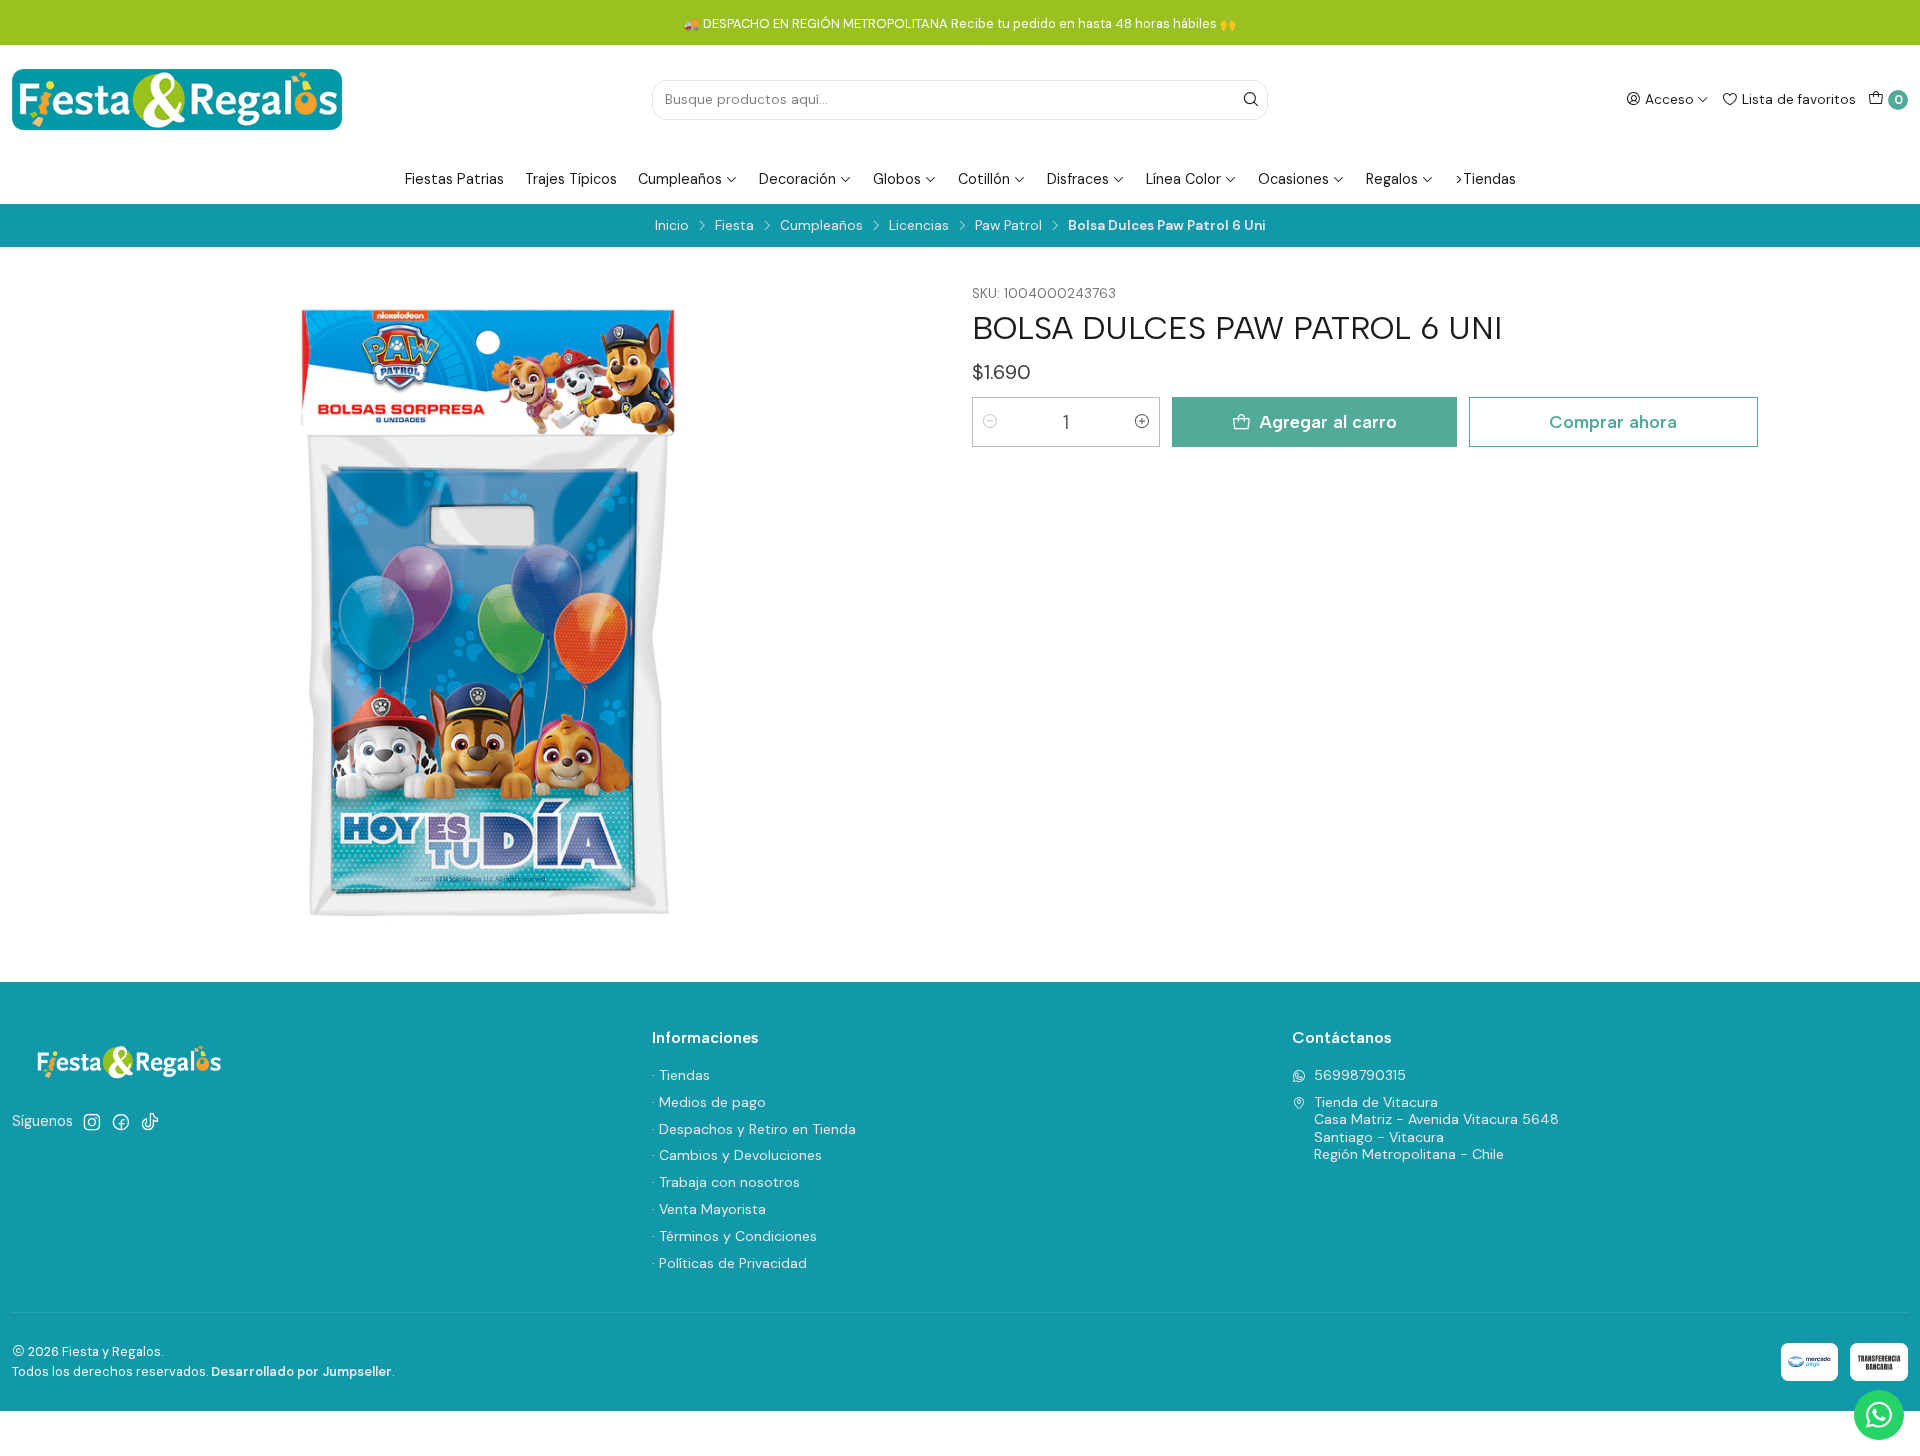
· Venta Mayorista (709, 1209)
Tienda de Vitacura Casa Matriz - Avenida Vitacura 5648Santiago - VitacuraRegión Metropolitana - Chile (1436, 1128)
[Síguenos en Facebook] (121, 1122)
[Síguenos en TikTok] (150, 1122)
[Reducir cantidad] (990, 422)
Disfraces (1078, 179)
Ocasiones (1293, 179)
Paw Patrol (1008, 226)
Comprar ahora (1613, 421)
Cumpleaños (680, 179)
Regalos (1392, 179)
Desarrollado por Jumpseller (301, 1371)
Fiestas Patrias (454, 179)
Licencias (919, 226)
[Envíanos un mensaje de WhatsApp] (1879, 1415)
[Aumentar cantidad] (1142, 422)
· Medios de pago (709, 1102)
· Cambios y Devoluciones (737, 1155)
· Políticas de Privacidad (729, 1263)
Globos (897, 179)
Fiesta (734, 226)
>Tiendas (1485, 179)
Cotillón (984, 179)
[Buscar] (1251, 100)
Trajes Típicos (571, 179)
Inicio (672, 226)
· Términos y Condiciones (734, 1236)
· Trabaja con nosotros (726, 1182)
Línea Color (1183, 179)
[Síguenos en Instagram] (92, 1122)
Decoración (797, 179)
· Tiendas (681, 1075)
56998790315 (1360, 1075)
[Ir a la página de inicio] (177, 99)
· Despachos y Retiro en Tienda (754, 1129)
